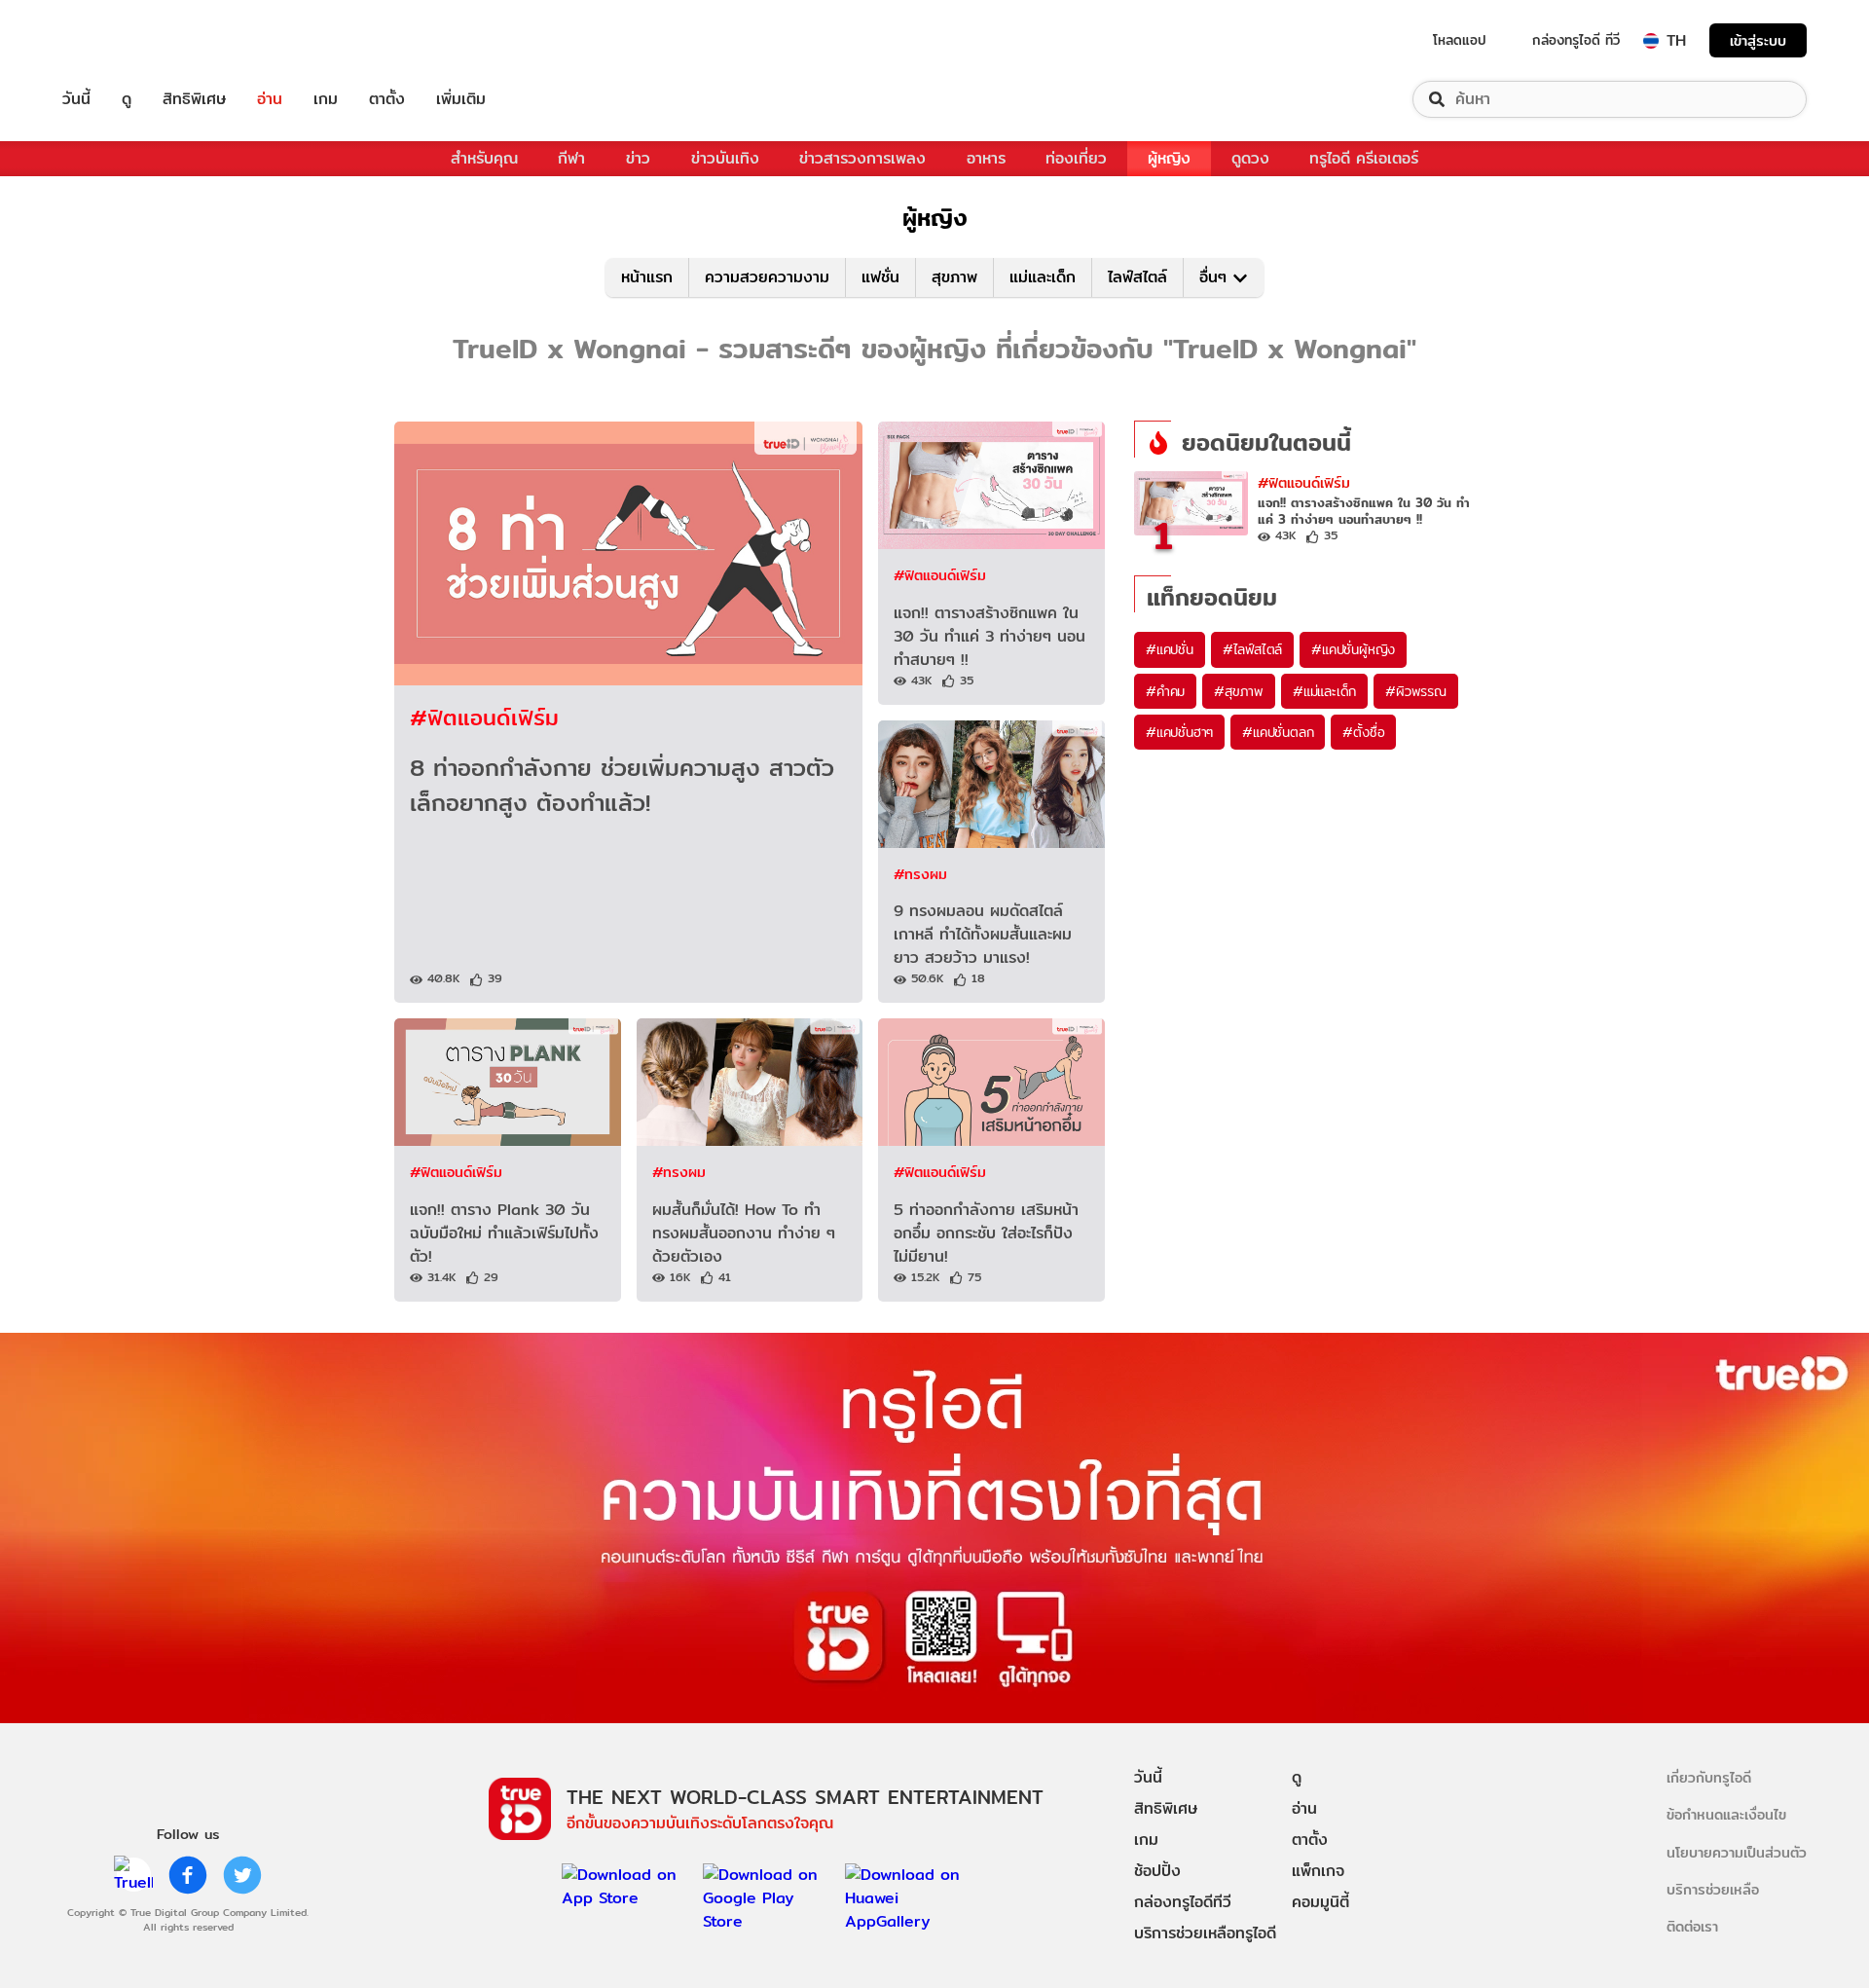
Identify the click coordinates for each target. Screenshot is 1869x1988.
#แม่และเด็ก (1324, 691)
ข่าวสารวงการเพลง (862, 158)
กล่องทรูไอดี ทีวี (1576, 40)
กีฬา (571, 158)
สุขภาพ (954, 277)
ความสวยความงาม (767, 277)
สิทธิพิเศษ (194, 99)
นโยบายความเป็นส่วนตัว (1737, 1852)
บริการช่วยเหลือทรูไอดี (1205, 1933)
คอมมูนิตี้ (1320, 1902)
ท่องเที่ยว (1076, 158)
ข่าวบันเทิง (725, 158)
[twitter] (242, 1875)
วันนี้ (76, 99)
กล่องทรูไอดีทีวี (1183, 1902)
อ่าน (270, 99)
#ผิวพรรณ (1416, 691)
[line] (133, 1875)
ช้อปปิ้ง (1157, 1871)
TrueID (121, 40)
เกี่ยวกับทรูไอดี (1709, 1777)
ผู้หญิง (1169, 158)
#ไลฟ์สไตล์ (1252, 649)
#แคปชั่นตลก (1278, 732)
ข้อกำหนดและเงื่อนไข (1726, 1814)
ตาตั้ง (387, 99)
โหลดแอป (1460, 40)
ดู (127, 99)
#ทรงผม (920, 874)
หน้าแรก (647, 277)
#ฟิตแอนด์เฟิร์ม (484, 717)
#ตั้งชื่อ (1363, 732)
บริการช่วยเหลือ (1713, 1889)
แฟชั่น (880, 277)
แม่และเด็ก (1043, 277)
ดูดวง (1250, 158)
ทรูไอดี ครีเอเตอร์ (1364, 158)
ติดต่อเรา (1692, 1926)
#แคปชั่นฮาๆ (1179, 732)
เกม (326, 99)
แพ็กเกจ (1318, 1871)
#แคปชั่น (1170, 649)
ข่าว (638, 158)
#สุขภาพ (1239, 691)
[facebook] (188, 1875)
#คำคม (1165, 691)
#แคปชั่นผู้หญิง (1353, 649)
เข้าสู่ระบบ (1758, 40)
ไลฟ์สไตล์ (1137, 277)
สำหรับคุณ (484, 158)
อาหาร (986, 158)
